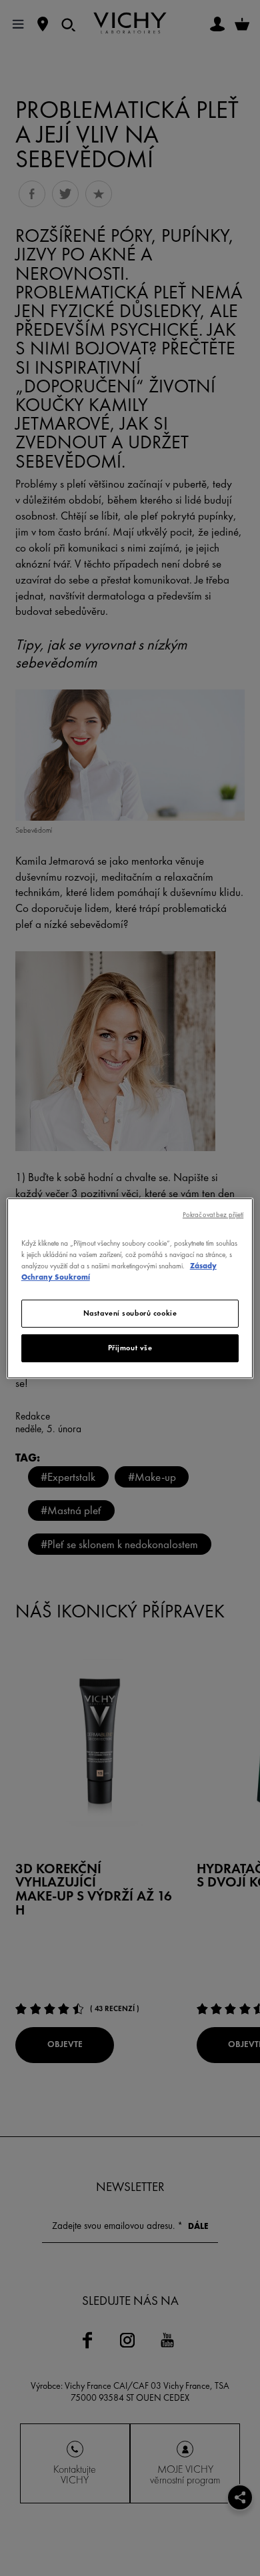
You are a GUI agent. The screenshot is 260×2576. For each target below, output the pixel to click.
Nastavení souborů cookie (130, 1313)
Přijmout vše (130, 1348)
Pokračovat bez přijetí (213, 1214)
